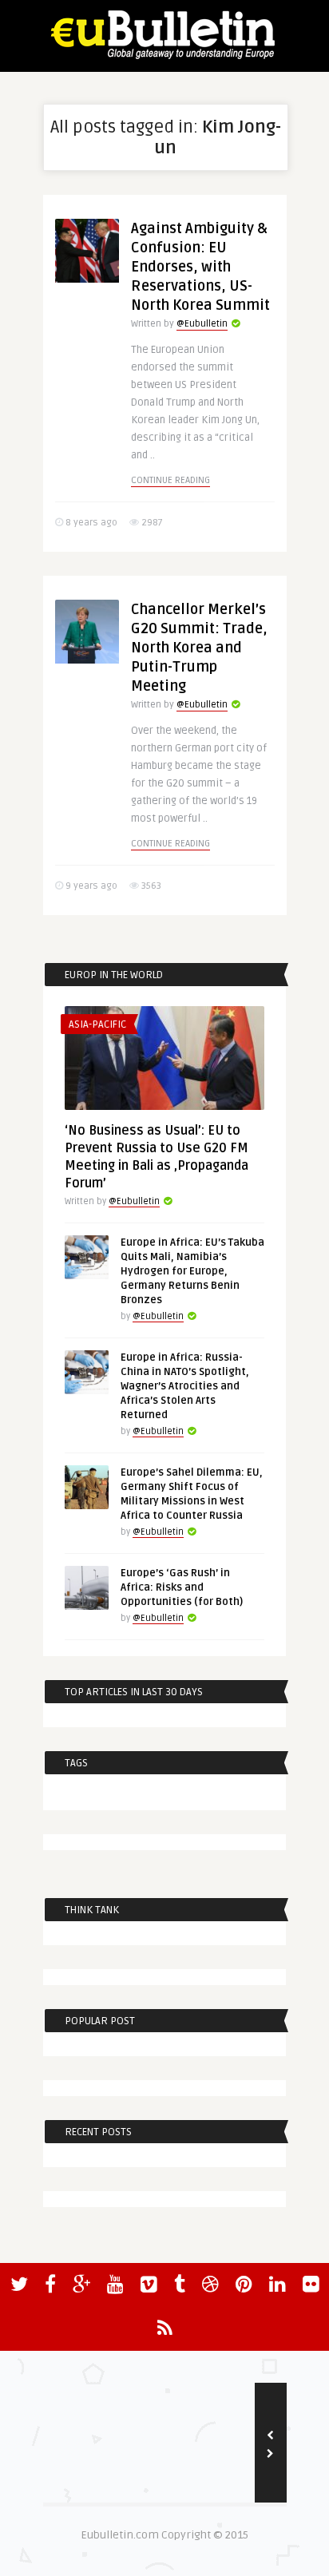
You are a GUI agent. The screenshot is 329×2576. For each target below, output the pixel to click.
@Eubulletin (202, 324)
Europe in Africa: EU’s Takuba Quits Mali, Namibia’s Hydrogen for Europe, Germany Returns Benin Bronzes (192, 1271)
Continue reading (170, 480)
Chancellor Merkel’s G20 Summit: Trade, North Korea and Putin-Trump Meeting (199, 648)
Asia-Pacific (97, 1024)
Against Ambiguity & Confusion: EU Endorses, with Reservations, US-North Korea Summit (200, 267)
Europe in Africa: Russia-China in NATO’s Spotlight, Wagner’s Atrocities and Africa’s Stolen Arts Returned (185, 1386)
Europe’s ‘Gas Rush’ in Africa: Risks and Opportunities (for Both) (182, 1587)
